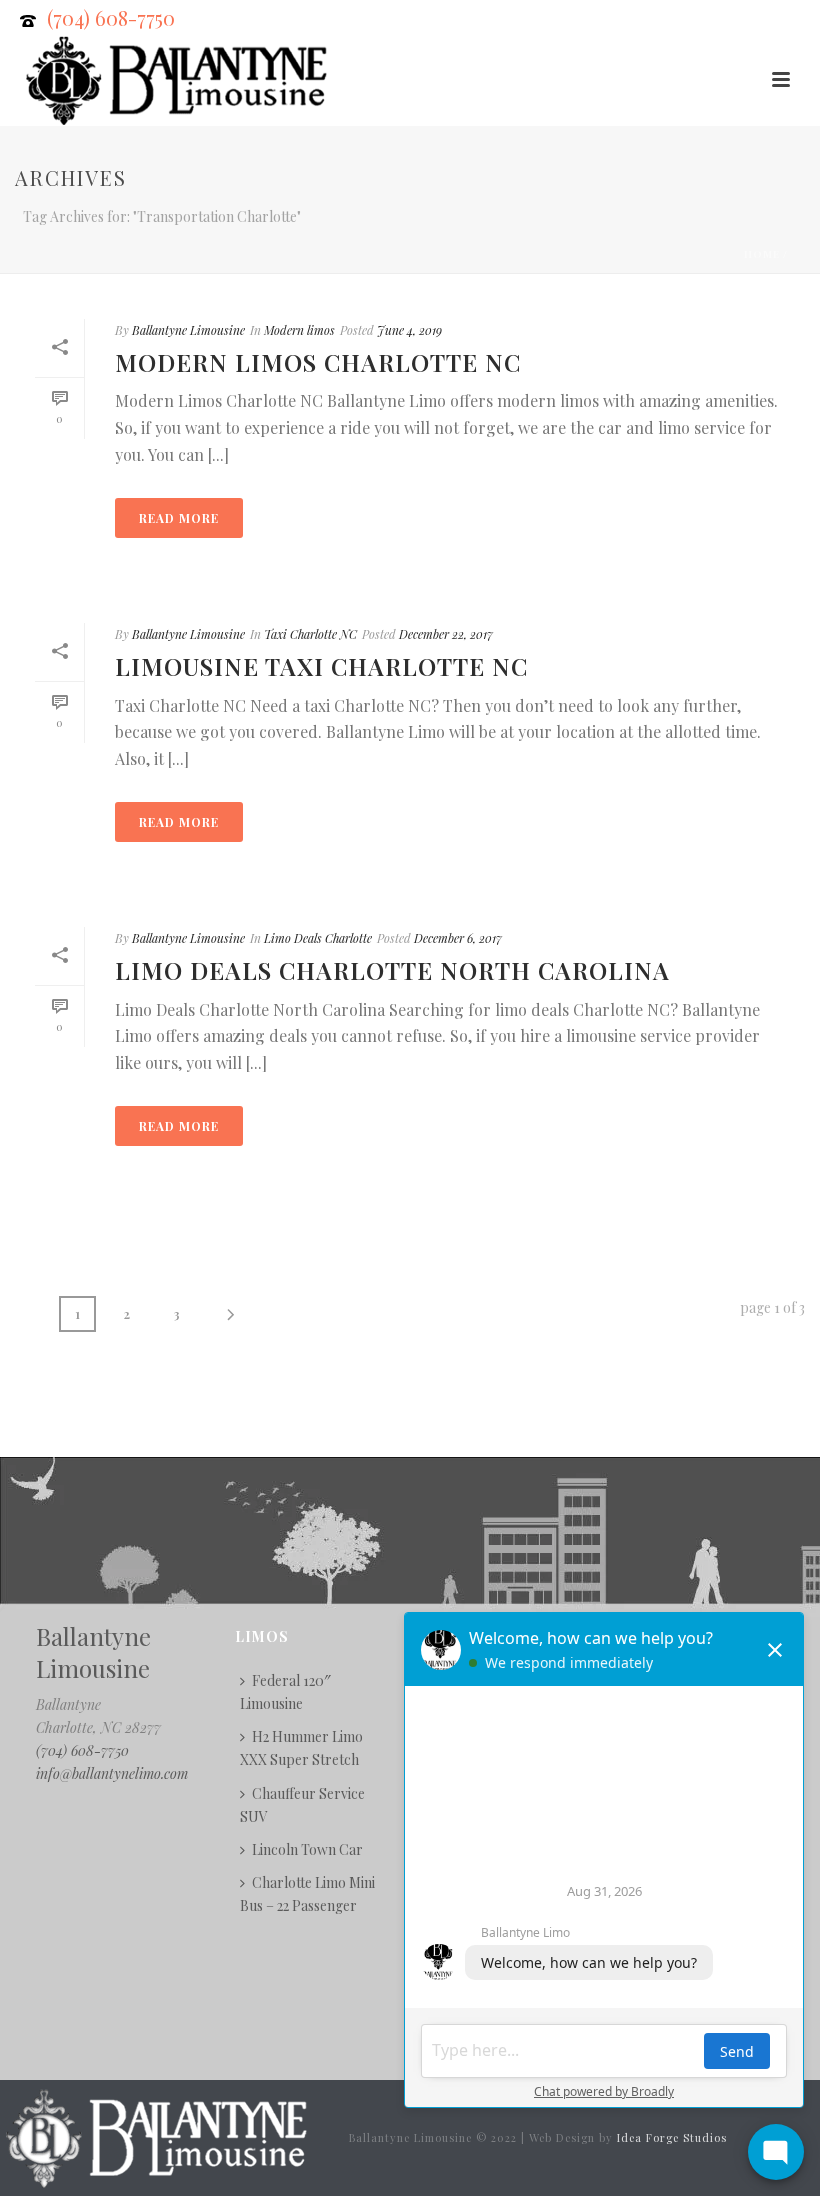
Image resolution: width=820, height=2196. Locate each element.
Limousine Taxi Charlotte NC (321, 666)
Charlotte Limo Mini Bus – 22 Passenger (307, 1894)
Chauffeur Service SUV (302, 1805)
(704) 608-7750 (111, 17)
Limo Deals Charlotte (318, 938)
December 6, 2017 (458, 938)
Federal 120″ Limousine (285, 1692)
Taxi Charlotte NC (310, 634)
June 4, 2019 (409, 330)
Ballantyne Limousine (188, 330)
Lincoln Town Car (307, 1849)
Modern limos (299, 330)
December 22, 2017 (446, 634)
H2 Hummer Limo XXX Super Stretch (301, 1748)
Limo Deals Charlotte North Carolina (392, 970)
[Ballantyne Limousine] (154, 2135)
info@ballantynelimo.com (112, 1773)
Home (762, 254)
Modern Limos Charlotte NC (318, 362)
